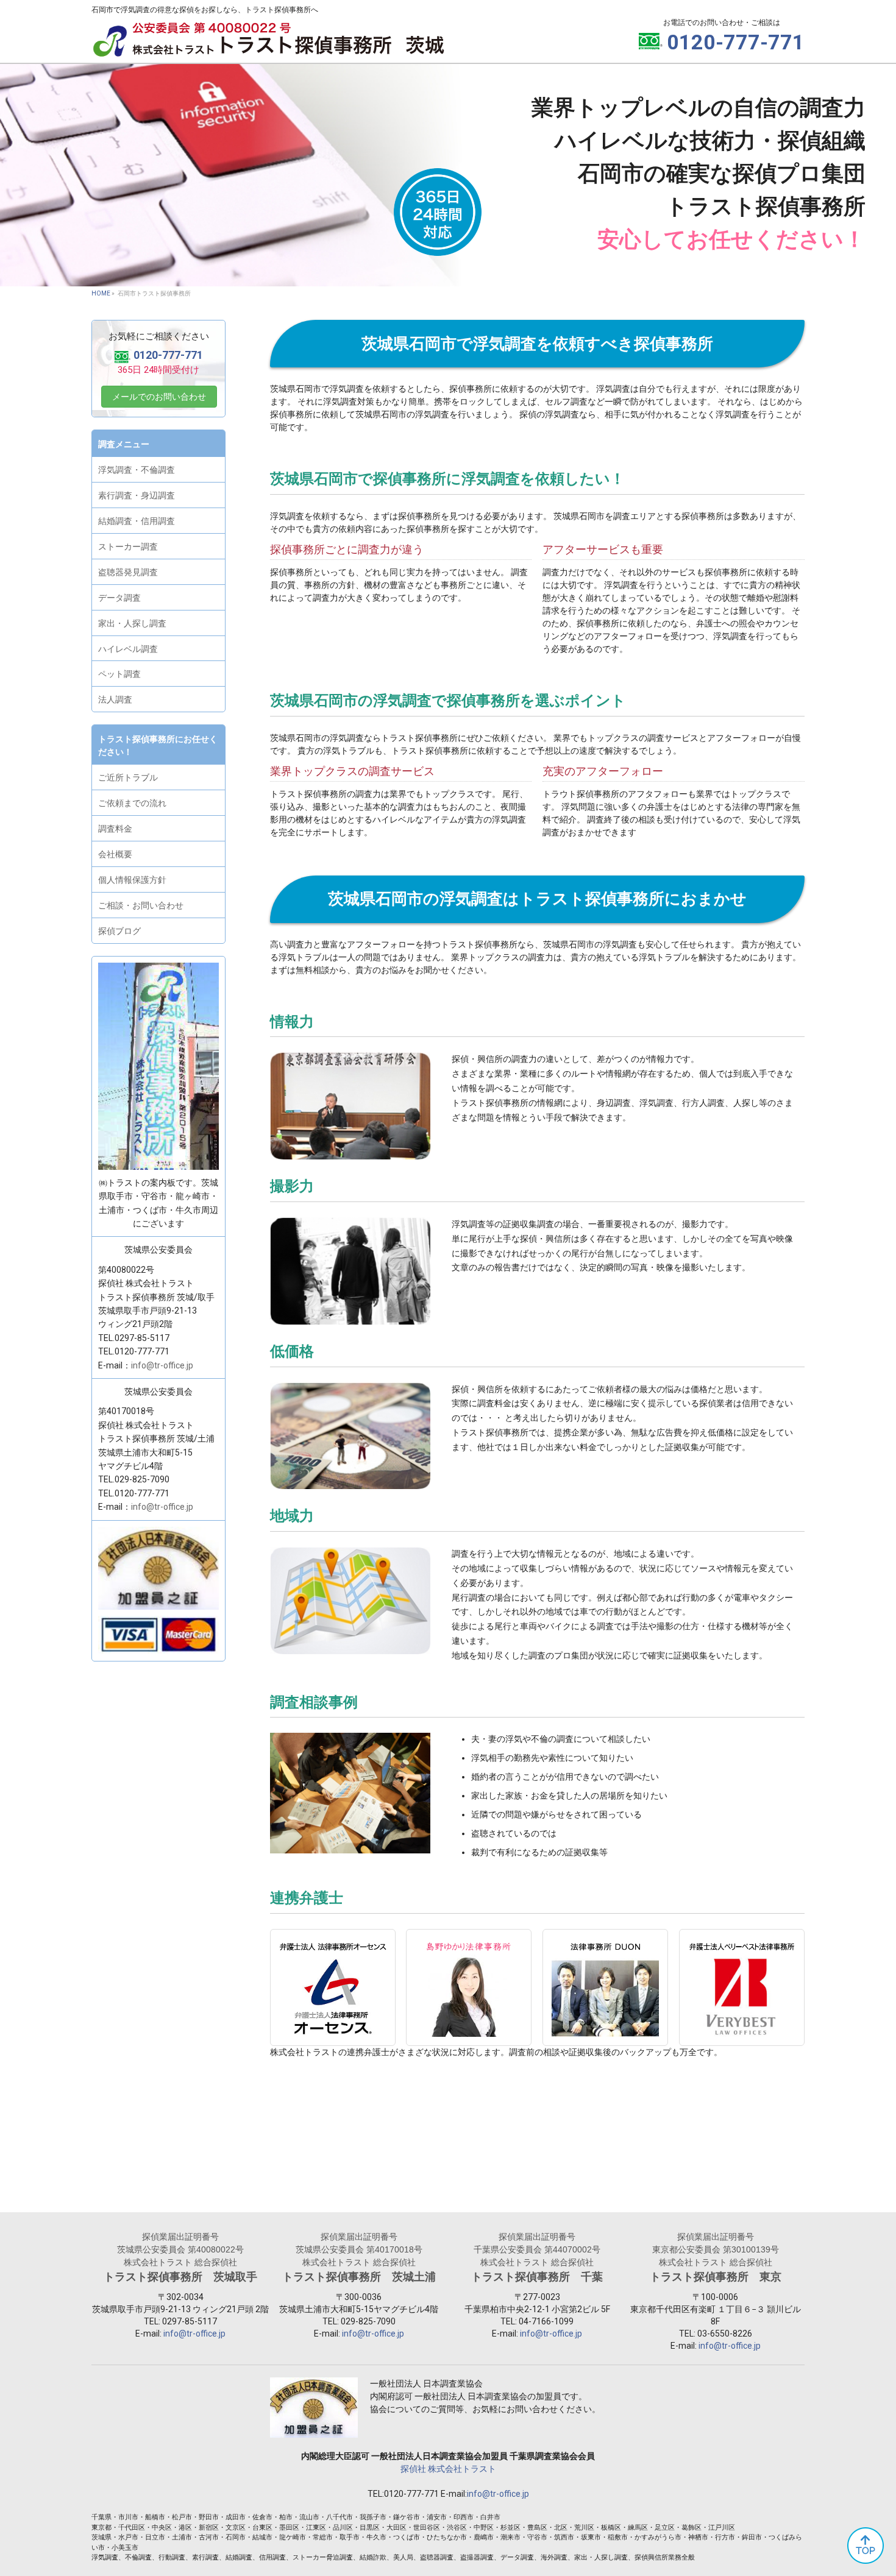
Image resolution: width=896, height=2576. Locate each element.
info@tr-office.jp (162, 1365)
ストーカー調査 (128, 547)
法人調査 (115, 699)
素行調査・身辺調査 (137, 495)
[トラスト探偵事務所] (268, 47)
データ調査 (119, 598)
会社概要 (115, 854)
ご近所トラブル (128, 777)
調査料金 (115, 829)
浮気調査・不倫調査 (137, 470)
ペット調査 (119, 674)
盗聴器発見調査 (128, 572)
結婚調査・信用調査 (137, 521)
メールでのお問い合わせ (159, 397)
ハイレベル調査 (128, 649)
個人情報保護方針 (132, 880)
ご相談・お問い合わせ (141, 905)
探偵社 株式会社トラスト (448, 2469)
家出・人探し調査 (132, 623)
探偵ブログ (119, 931)
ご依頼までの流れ (132, 803)
